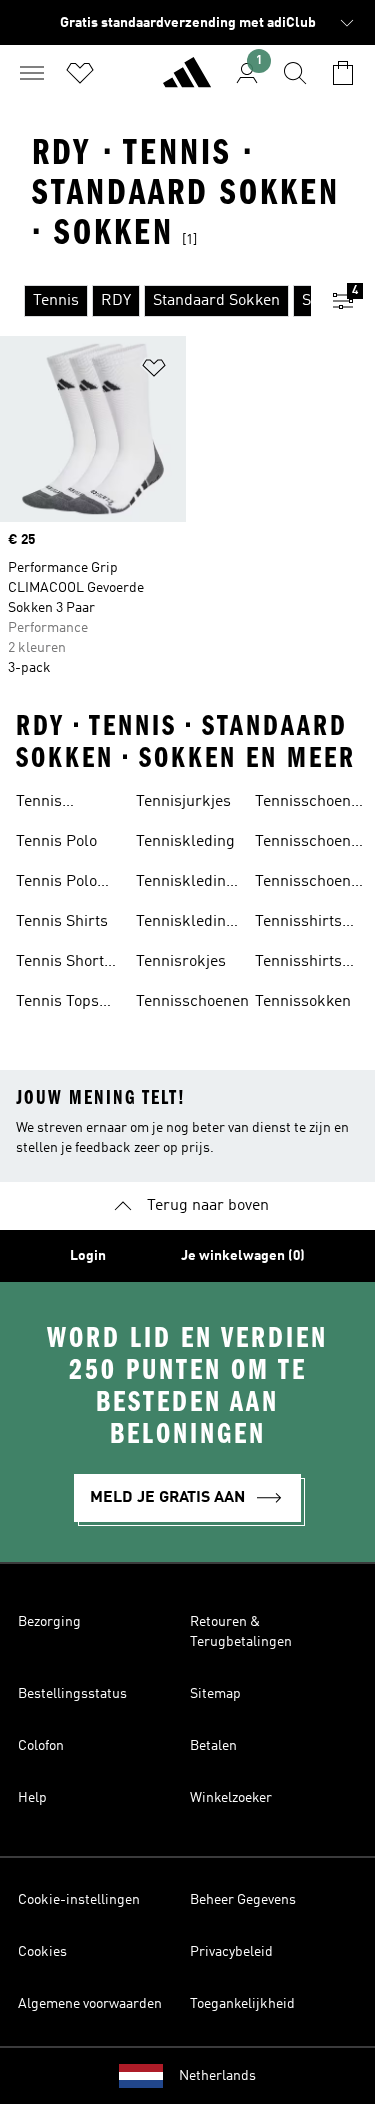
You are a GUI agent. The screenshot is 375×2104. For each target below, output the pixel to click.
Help (32, 1798)
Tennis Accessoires (58, 804)
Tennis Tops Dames (57, 1004)
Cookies (42, 1952)
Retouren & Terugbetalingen (241, 1632)
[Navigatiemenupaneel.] (32, 73)
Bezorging (49, 1622)
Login (88, 1256)
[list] (155, 301)
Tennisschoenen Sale (311, 884)
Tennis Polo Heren (56, 884)
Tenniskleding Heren (185, 924)
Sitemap (215, 1694)
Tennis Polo (56, 842)
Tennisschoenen (192, 1002)
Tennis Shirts (62, 922)
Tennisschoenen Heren (311, 844)
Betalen (213, 1746)
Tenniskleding (185, 842)
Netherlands (217, 2076)
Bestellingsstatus (72, 1694)
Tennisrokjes (181, 962)
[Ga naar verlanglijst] (80, 73)
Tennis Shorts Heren (64, 964)
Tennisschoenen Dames (311, 804)
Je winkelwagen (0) (243, 1256)
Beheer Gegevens (243, 1900)
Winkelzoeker (231, 1798)
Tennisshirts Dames (298, 924)
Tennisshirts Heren (298, 964)
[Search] (295, 73)
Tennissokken (303, 1002)
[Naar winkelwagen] (343, 73)
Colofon (41, 1746)
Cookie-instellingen (79, 1900)
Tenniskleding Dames (185, 884)
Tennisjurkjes (183, 802)
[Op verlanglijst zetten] (154, 371)
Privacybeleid (231, 1952)
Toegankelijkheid (242, 2004)
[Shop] (187, 81)
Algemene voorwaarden (90, 2004)
